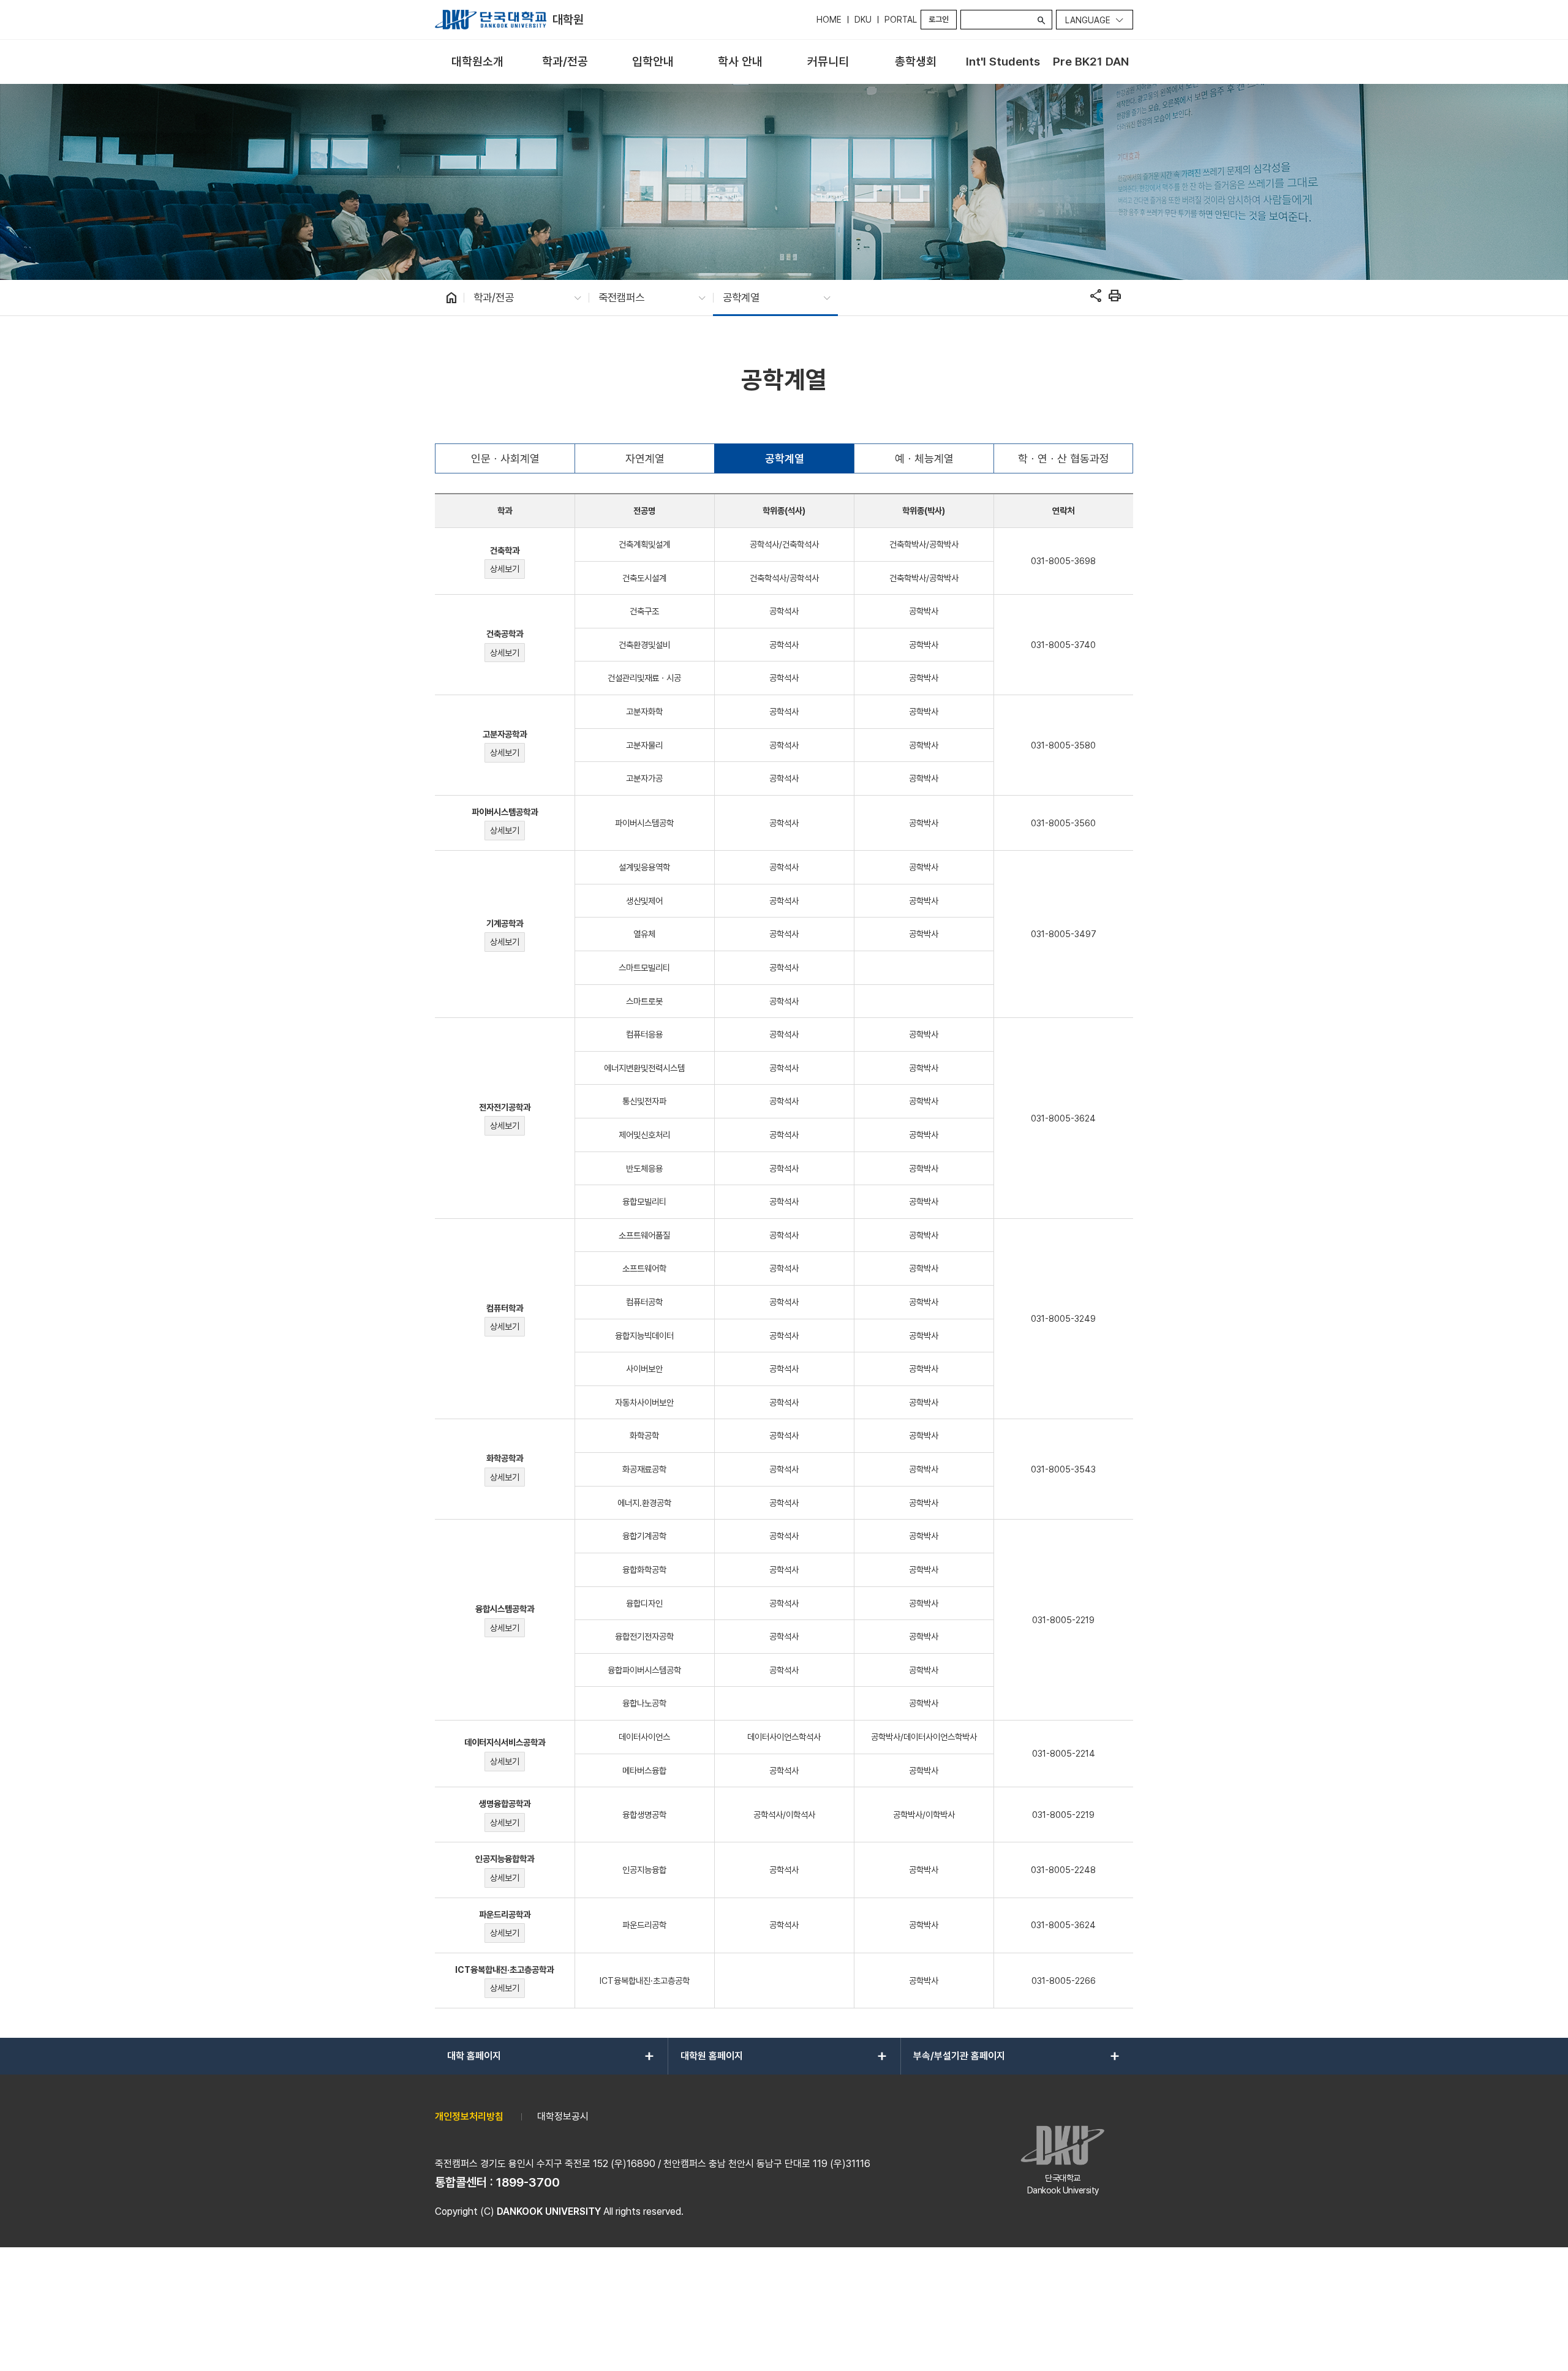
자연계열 (645, 458)
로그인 (939, 19)
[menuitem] (477, 62)
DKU (863, 20)
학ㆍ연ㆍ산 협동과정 (1064, 458)
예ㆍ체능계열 (924, 458)
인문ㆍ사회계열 (505, 458)
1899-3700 (528, 2182)
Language (1088, 20)
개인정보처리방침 (469, 2117)
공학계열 (785, 458)
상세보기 (505, 569)
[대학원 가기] (491, 20)
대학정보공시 (563, 2117)
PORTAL (901, 20)
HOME (829, 20)
